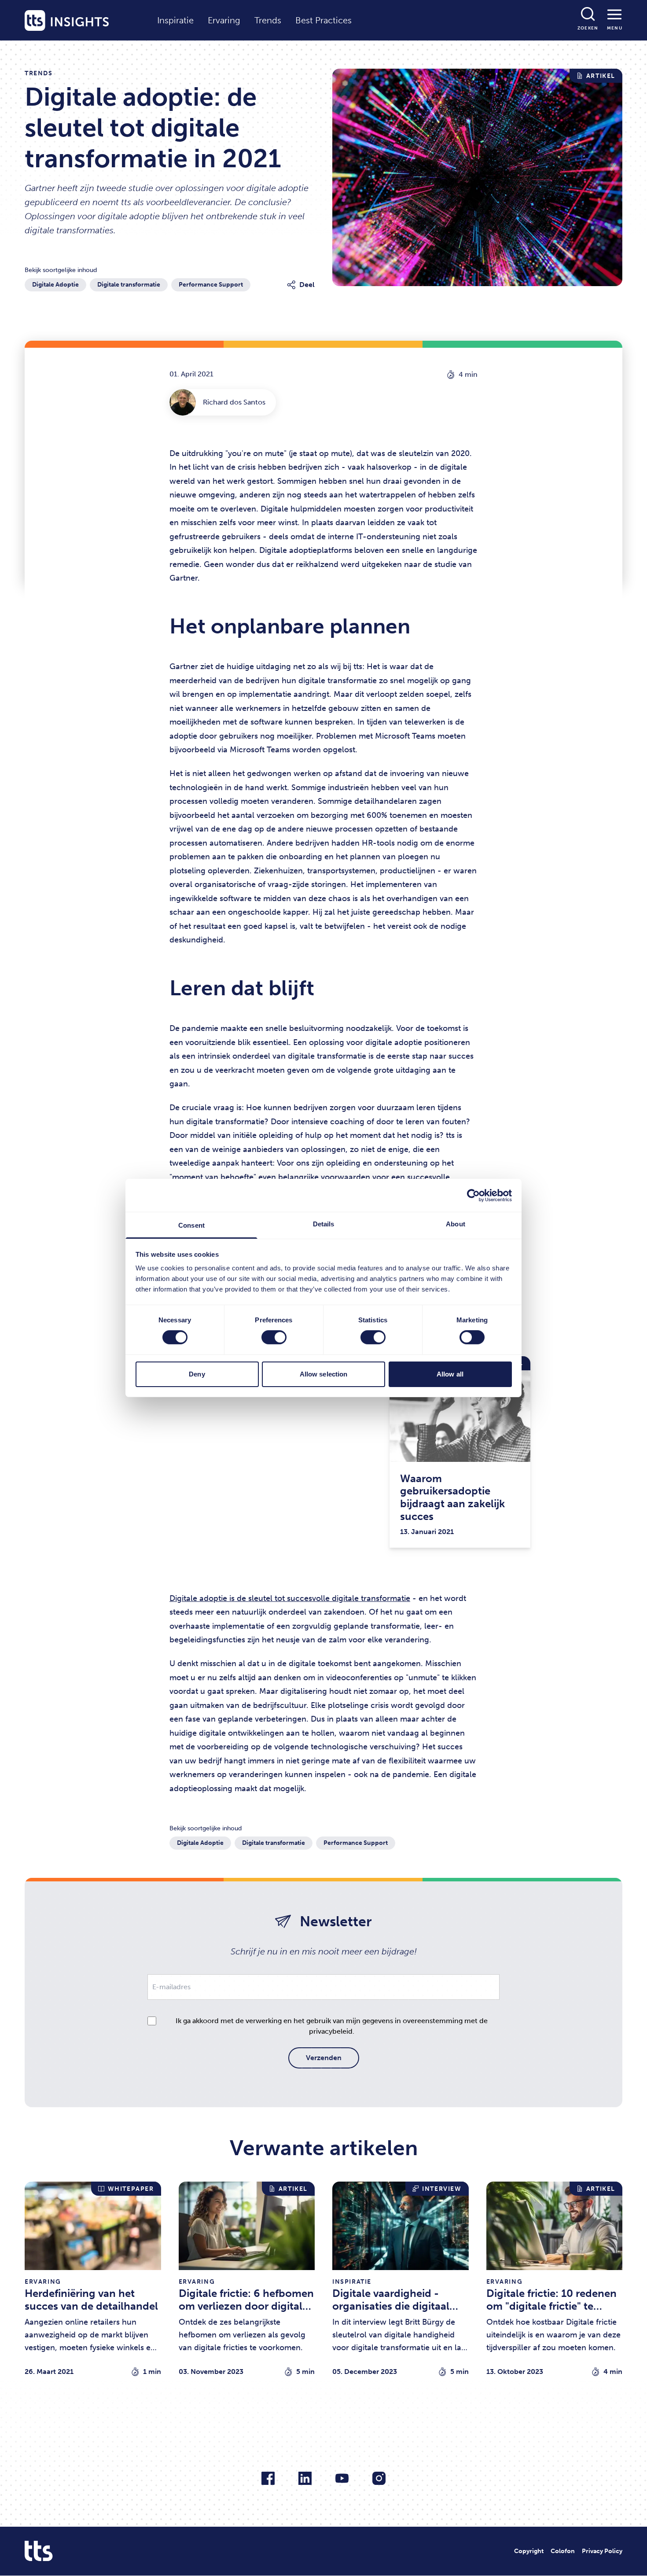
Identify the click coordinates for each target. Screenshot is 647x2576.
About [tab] (456, 1224)
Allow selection (324, 1374)
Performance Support (211, 285)
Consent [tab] (191, 1225)
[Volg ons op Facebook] (268, 2478)
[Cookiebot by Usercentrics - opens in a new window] (473, 1195)
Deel (307, 285)
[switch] (274, 1337)
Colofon (563, 2551)
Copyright (529, 2551)
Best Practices (323, 20)
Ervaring (224, 20)
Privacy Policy (602, 2551)
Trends (268, 20)
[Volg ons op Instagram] (379, 2478)
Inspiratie (175, 20)
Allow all (450, 1374)
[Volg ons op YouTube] (342, 2478)
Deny (197, 1374)
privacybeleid (331, 2031)
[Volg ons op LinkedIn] (305, 2478)
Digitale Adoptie (55, 285)
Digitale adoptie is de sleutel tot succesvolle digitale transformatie (290, 1598)
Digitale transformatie (129, 285)
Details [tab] (324, 1224)
